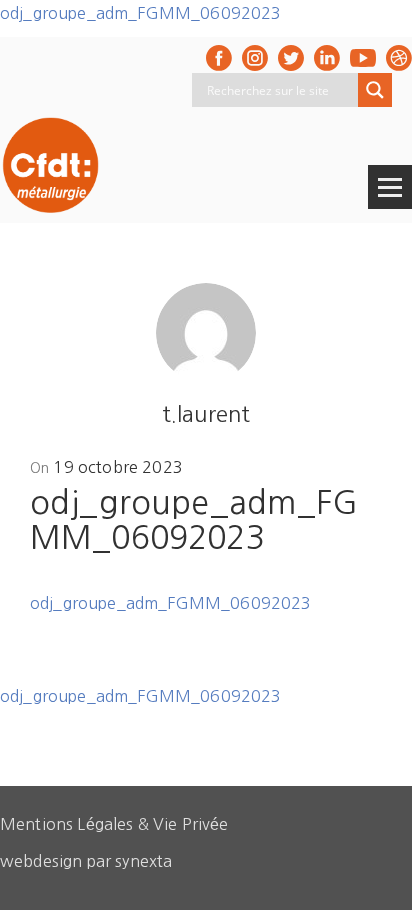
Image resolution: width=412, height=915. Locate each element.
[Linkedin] (327, 58)
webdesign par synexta (86, 861)
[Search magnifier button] (375, 90)
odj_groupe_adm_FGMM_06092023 (140, 13)
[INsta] (255, 58)
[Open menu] (390, 187)
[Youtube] (363, 58)
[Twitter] (291, 58)
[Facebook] (219, 58)
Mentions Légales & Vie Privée (114, 824)
